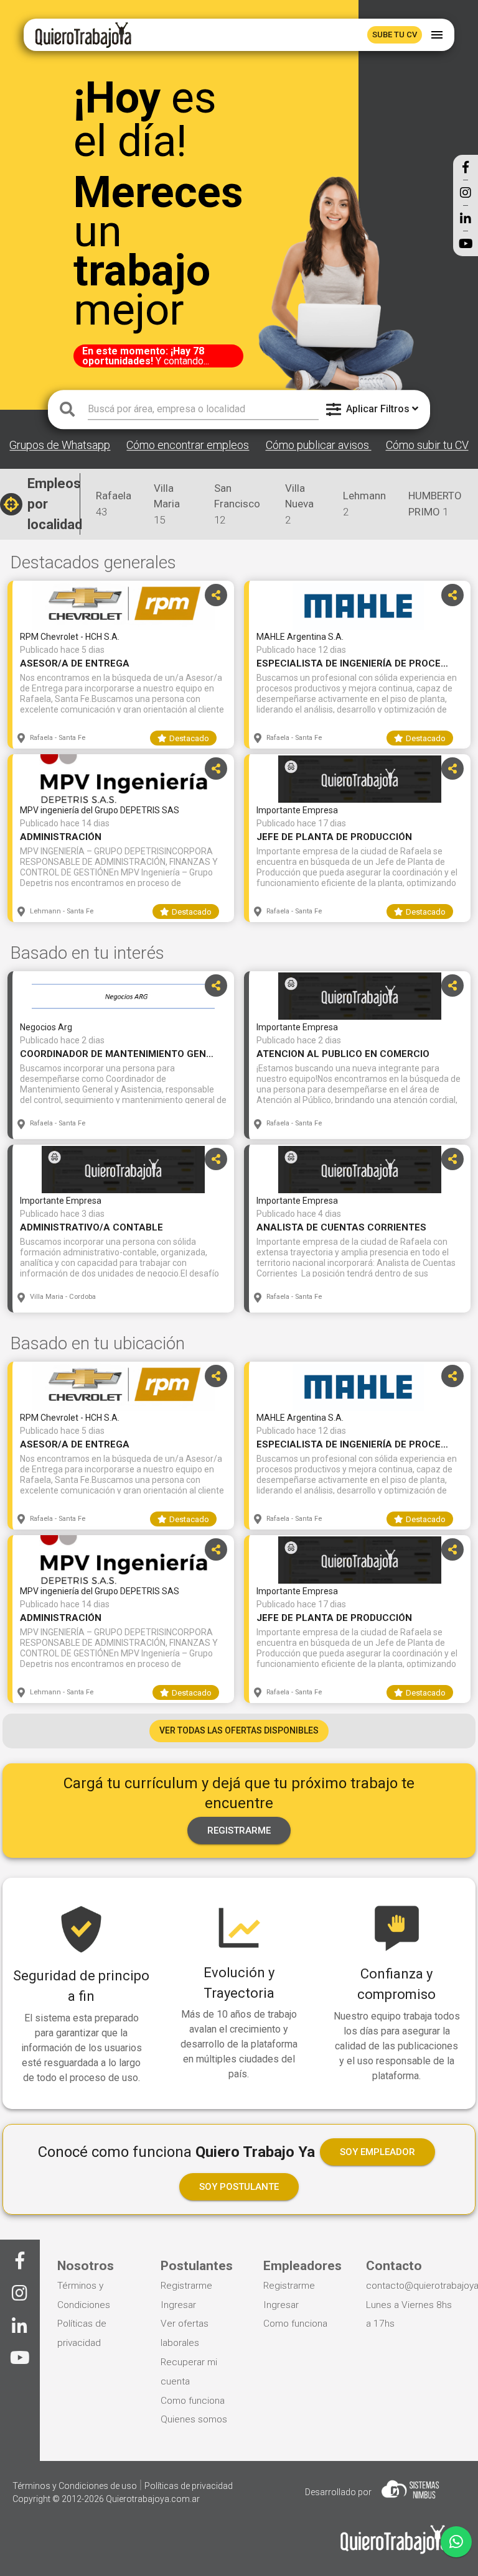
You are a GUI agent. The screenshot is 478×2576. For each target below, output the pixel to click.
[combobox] (203, 409)
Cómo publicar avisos (319, 445)
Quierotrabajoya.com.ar (153, 2499)
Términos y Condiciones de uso (76, 2486)
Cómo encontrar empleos (188, 445)
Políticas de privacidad (189, 2486)
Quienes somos (194, 2419)
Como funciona (193, 2401)
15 (167, 504)
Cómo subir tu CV (427, 445)
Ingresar (178, 2305)
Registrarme (186, 2286)
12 (237, 504)
